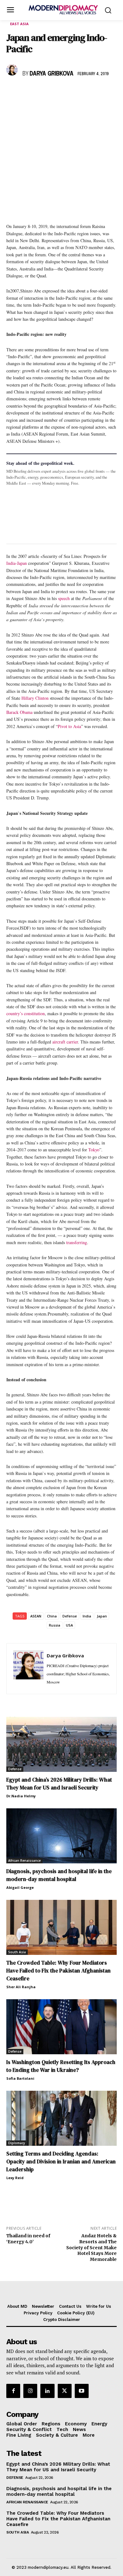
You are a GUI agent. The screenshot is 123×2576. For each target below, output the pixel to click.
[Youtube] (82, 2391)
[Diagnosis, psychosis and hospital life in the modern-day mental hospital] (61, 1836)
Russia (55, 1625)
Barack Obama (19, 712)
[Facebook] (13, 92)
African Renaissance (24, 1861)
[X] (27, 92)
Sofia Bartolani (20, 2078)
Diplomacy (17, 2143)
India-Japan (17, 563)
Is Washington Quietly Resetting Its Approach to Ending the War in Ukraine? (61, 2066)
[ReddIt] (71, 92)
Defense (70, 1616)
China (52, 1616)
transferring (77, 1242)
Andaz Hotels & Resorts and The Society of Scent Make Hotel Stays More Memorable (91, 2248)
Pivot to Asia (69, 726)
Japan (102, 1616)
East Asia (19, 24)
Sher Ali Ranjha (21, 1987)
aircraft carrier (65, 1042)
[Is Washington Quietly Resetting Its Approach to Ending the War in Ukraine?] (61, 2027)
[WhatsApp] (42, 92)
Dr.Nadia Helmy (21, 1796)
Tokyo (94, 1150)
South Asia (17, 1952)
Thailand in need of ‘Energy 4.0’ (28, 2239)
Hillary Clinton (35, 698)
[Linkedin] (56, 92)
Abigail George (20, 1887)
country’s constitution (26, 1013)
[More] (100, 92)
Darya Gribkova (52, 74)
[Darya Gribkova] (13, 70)
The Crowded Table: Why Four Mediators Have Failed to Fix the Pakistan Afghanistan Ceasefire (59, 1971)
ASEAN (36, 1616)
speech (64, 598)
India (87, 1616)
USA (69, 1625)
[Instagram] (30, 2391)
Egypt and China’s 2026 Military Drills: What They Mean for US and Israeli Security (59, 1784)
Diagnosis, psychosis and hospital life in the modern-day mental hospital (59, 1875)
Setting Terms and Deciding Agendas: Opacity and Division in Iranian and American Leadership (61, 2162)
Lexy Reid (15, 2178)
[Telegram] (85, 92)
